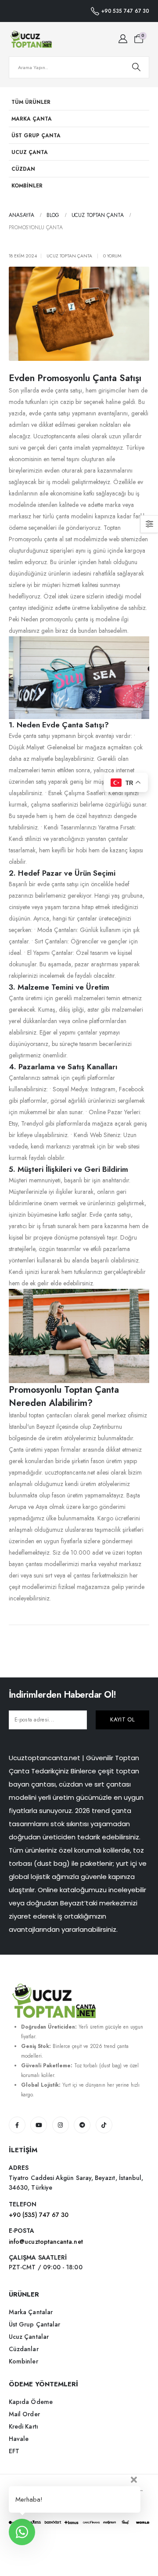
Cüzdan (23, 169)
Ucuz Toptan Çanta (69, 256)
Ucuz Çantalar (29, 2337)
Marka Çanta (32, 119)
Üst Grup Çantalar (34, 2324)
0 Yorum (112, 256)
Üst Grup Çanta (36, 135)
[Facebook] (17, 2125)
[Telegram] (82, 2125)
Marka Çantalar (31, 2312)
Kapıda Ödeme (31, 2402)
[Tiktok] (104, 2125)
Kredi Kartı (23, 2426)
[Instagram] (61, 2125)
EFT (14, 2451)
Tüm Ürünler (31, 102)
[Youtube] (39, 2125)
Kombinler (27, 185)
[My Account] (123, 39)
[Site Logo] (31, 39)
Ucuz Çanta (30, 152)
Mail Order (24, 2414)
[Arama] (136, 67)
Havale (19, 2439)
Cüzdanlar (24, 2349)
